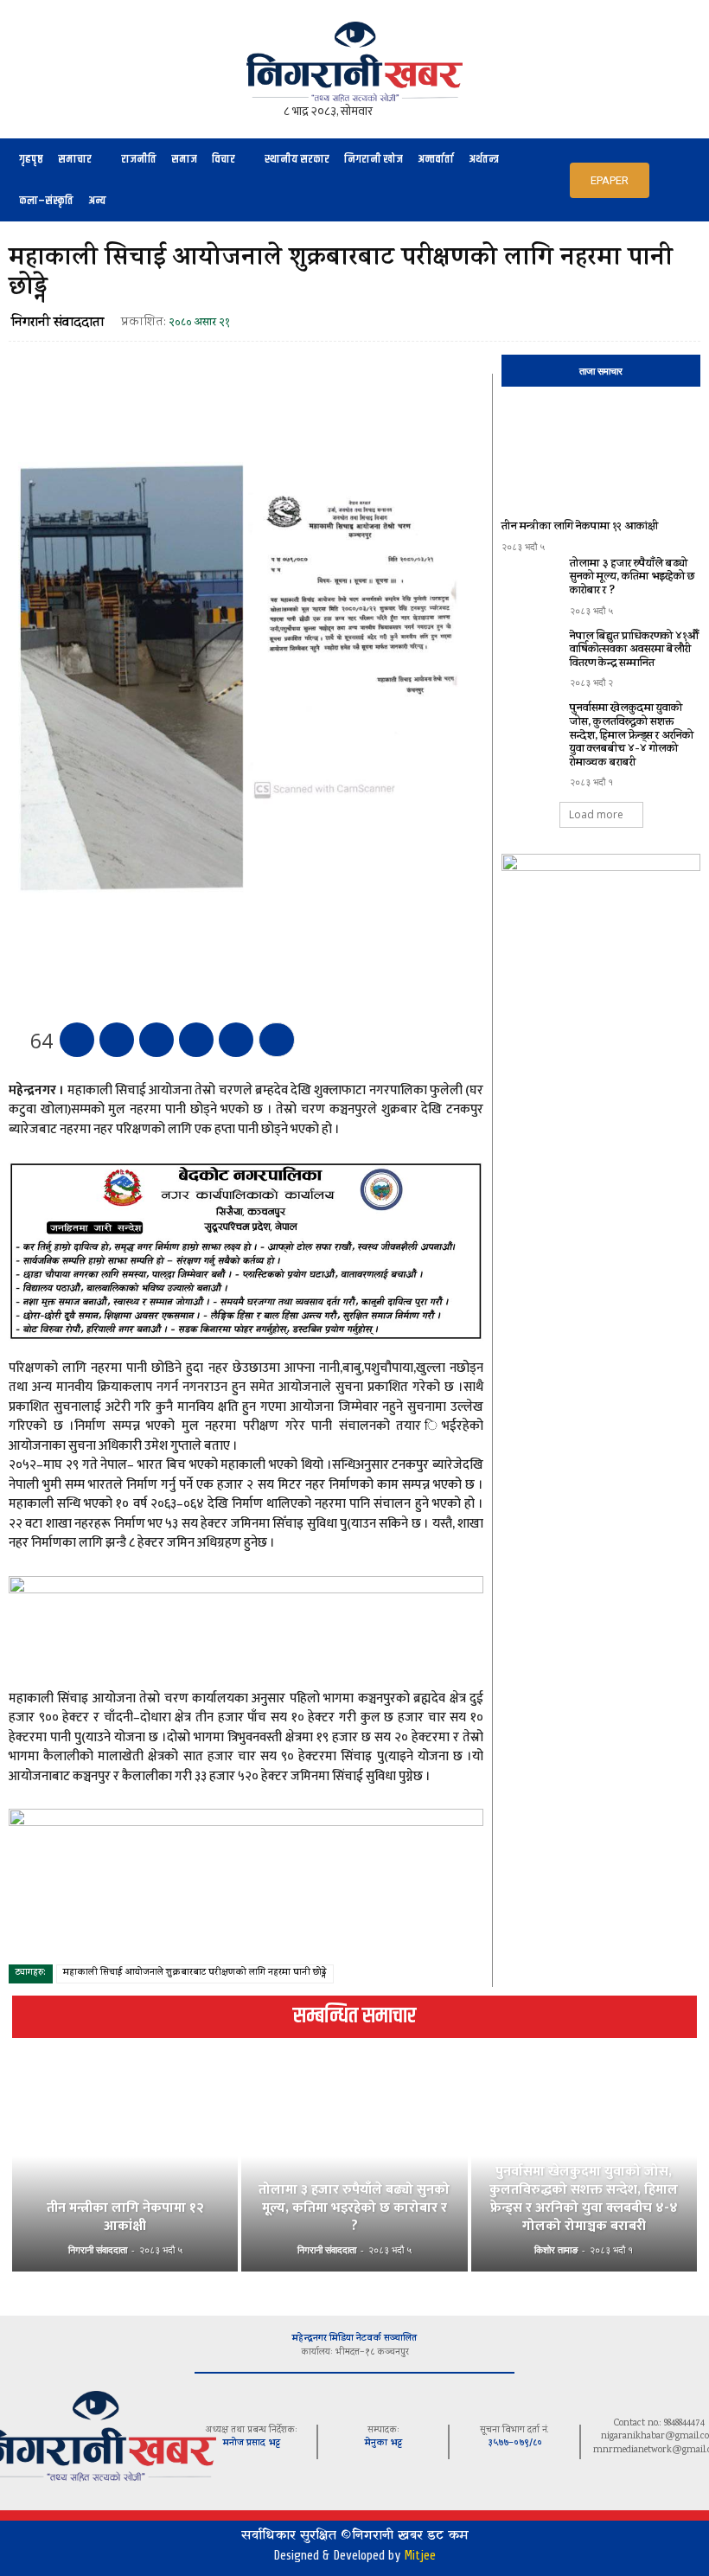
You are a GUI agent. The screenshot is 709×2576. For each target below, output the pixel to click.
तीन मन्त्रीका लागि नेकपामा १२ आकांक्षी (580, 527)
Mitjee (420, 2556)
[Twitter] (117, 1040)
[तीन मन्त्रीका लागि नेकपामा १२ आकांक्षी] (601, 456)
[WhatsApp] (196, 1040)
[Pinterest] (156, 1040)
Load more (596, 814)
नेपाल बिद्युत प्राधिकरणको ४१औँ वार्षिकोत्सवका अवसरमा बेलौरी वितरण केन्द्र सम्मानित (634, 650)
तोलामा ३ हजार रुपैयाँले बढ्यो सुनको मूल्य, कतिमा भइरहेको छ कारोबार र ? (632, 578)
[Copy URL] (236, 1040)
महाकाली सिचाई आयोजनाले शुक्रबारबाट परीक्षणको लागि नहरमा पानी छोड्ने (195, 1974)
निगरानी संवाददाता (57, 324)
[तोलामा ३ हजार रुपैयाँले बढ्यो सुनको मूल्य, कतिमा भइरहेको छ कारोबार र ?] (531, 582)
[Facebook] (77, 1040)
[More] (277, 1040)
